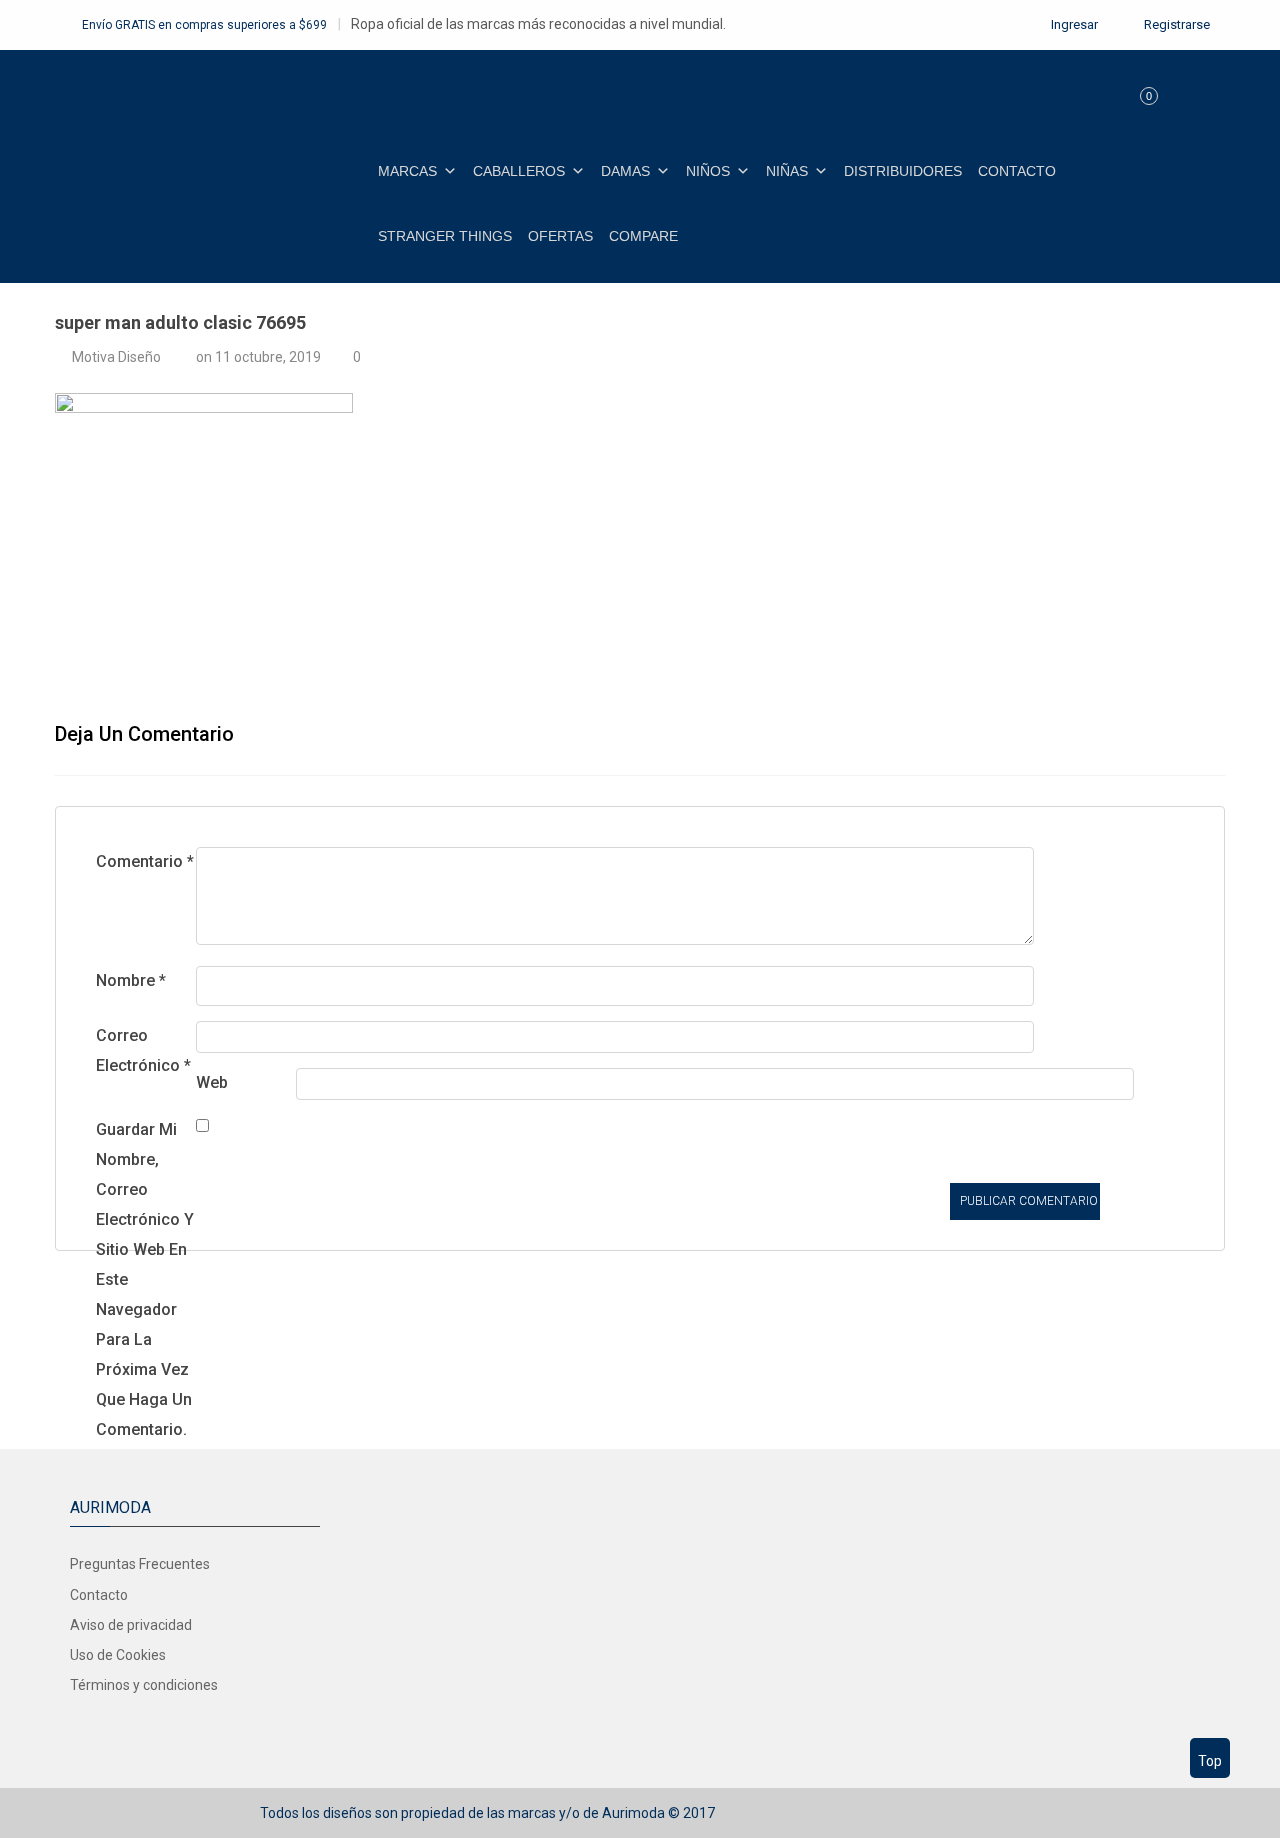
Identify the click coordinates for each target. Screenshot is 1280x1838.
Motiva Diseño (116, 357)
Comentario (145, 861)
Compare (643, 236)
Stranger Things (445, 236)
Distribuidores (903, 171)
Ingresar (1073, 24)
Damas (625, 171)
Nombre (131, 980)
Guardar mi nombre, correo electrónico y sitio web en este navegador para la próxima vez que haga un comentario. (145, 1279)
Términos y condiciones (144, 1685)
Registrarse (1175, 24)
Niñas (787, 171)
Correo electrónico (143, 1050)
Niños (708, 171)
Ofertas (560, 236)
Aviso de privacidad (131, 1625)
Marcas (407, 171)
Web (212, 1082)
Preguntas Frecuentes (140, 1564)
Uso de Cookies (118, 1655)
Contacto (1017, 171)
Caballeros (519, 171)
